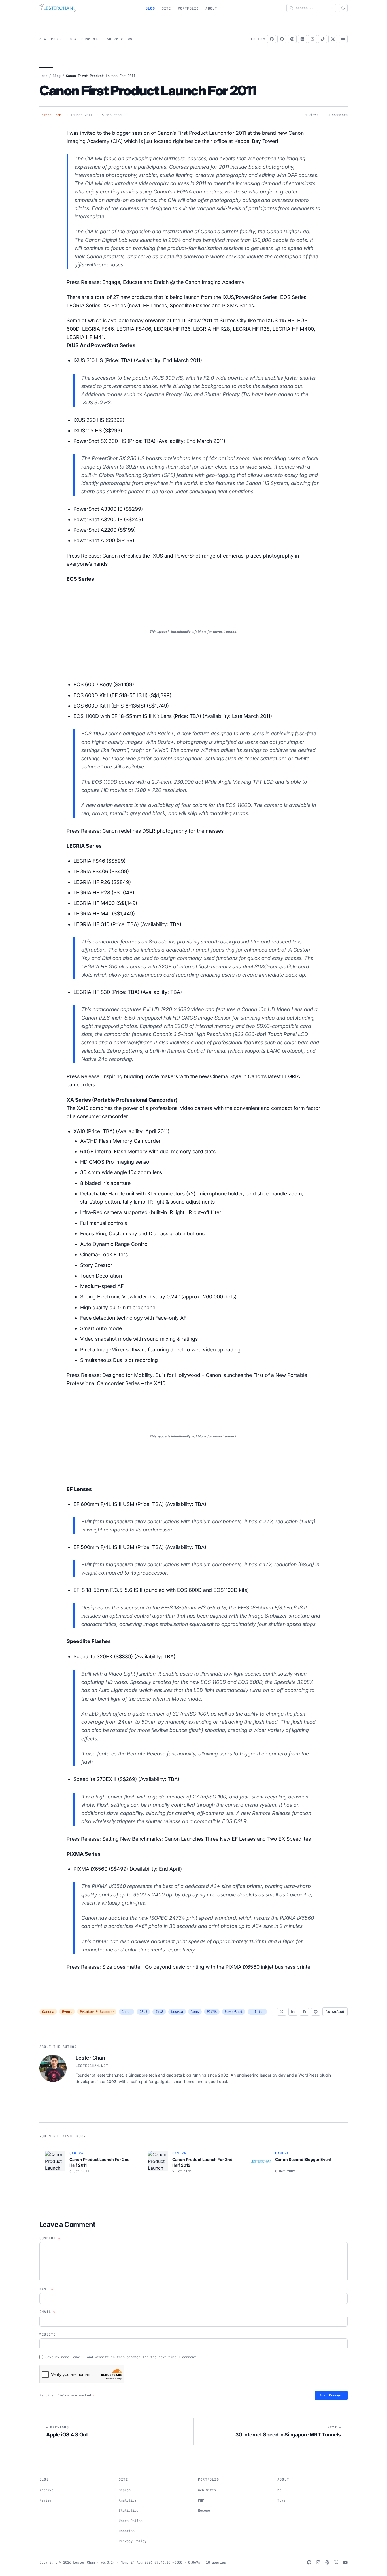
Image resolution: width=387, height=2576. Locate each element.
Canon (126, 2012)
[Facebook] (272, 39)
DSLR (143, 2012)
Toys (281, 2500)
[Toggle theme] (343, 8)
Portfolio (188, 8)
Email (47, 2312)
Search (125, 2490)
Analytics (128, 2500)
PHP (201, 2500)
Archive (46, 2490)
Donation (127, 2531)
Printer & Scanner (97, 2012)
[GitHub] (282, 39)
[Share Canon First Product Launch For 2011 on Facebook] (304, 2012)
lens (195, 2012)
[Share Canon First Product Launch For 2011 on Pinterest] (316, 2012)
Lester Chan (50, 115)
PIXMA (212, 2012)
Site (166, 8)
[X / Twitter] (333, 39)
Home (43, 76)
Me (279, 2490)
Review (45, 2500)
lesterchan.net (92, 2066)
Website (47, 2334)
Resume (204, 2511)
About (211, 8)
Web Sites (207, 2490)
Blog (150, 8)
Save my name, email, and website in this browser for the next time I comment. (122, 2357)
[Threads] (312, 39)
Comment (50, 2238)
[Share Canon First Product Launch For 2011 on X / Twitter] (282, 2012)
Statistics (129, 2511)
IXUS (159, 2012)
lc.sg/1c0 (335, 2012)
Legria (177, 2012)
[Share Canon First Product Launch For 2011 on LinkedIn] (293, 2012)
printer (257, 2012)
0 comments (338, 115)
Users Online (131, 2521)
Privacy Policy (133, 2541)
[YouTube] (343, 39)
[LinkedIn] (302, 39)
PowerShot (234, 2012)
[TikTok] (323, 39)
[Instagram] (292, 39)
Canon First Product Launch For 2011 (148, 90)
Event (67, 2012)
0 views (311, 115)
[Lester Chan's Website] (58, 8)
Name (46, 2289)
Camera (48, 2012)
